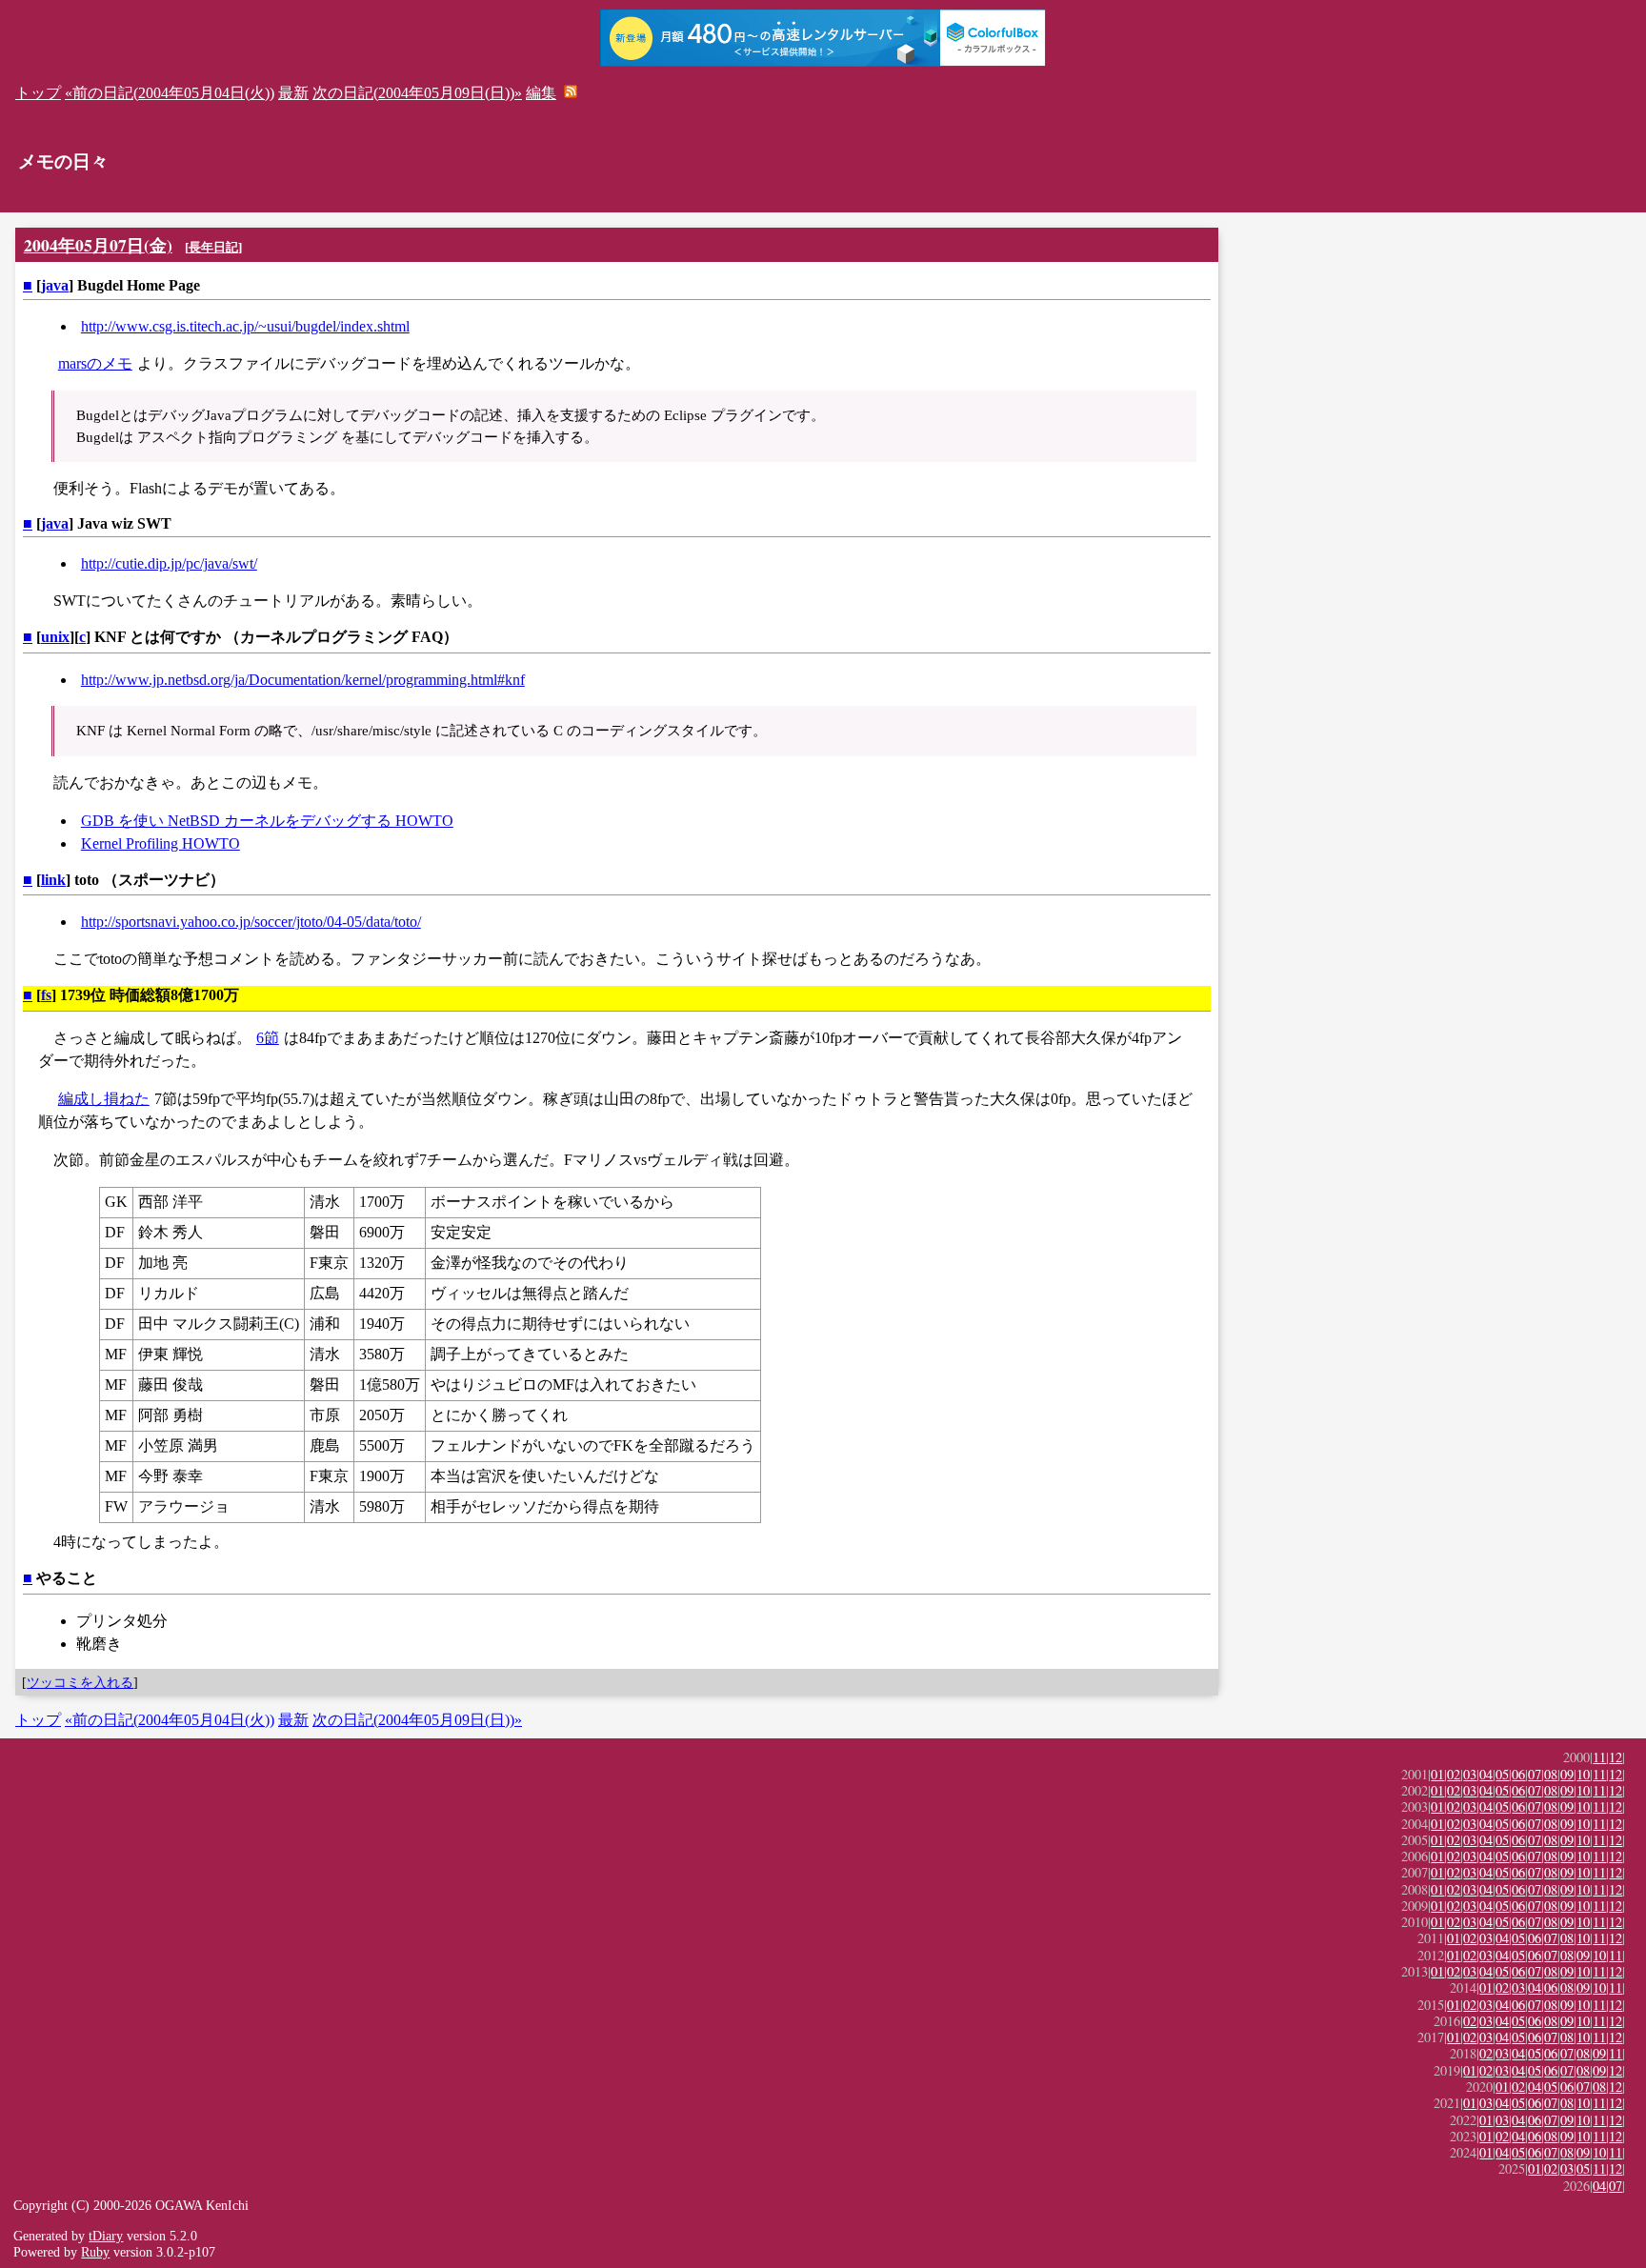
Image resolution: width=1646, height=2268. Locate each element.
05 (1502, 1774)
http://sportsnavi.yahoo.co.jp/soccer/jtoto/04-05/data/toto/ (251, 922)
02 (1454, 1774)
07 (1535, 1774)
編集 (541, 93)
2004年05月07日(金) (98, 245)
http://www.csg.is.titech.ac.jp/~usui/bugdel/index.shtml (245, 326)
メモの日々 (63, 161)
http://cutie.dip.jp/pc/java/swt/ (169, 563)
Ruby (95, 2252)
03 (1470, 1774)
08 (1551, 1774)
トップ (38, 93)
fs (46, 995)
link (53, 880)
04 (1486, 1774)
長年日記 (213, 247)
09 (1567, 1774)
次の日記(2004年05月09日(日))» (417, 93)
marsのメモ (95, 363)
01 (1437, 1774)
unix (55, 637)
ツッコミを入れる (80, 1682)
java (55, 285)
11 (1599, 1757)
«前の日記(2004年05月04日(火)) (170, 93)
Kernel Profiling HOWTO (161, 843)
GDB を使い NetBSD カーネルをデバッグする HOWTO (267, 821)
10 (1583, 1774)
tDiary (106, 2236)
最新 (293, 93)
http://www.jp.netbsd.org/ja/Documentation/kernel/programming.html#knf (303, 680)
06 (1518, 1774)
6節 (268, 1038)
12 (1616, 1757)
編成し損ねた (104, 1099)
